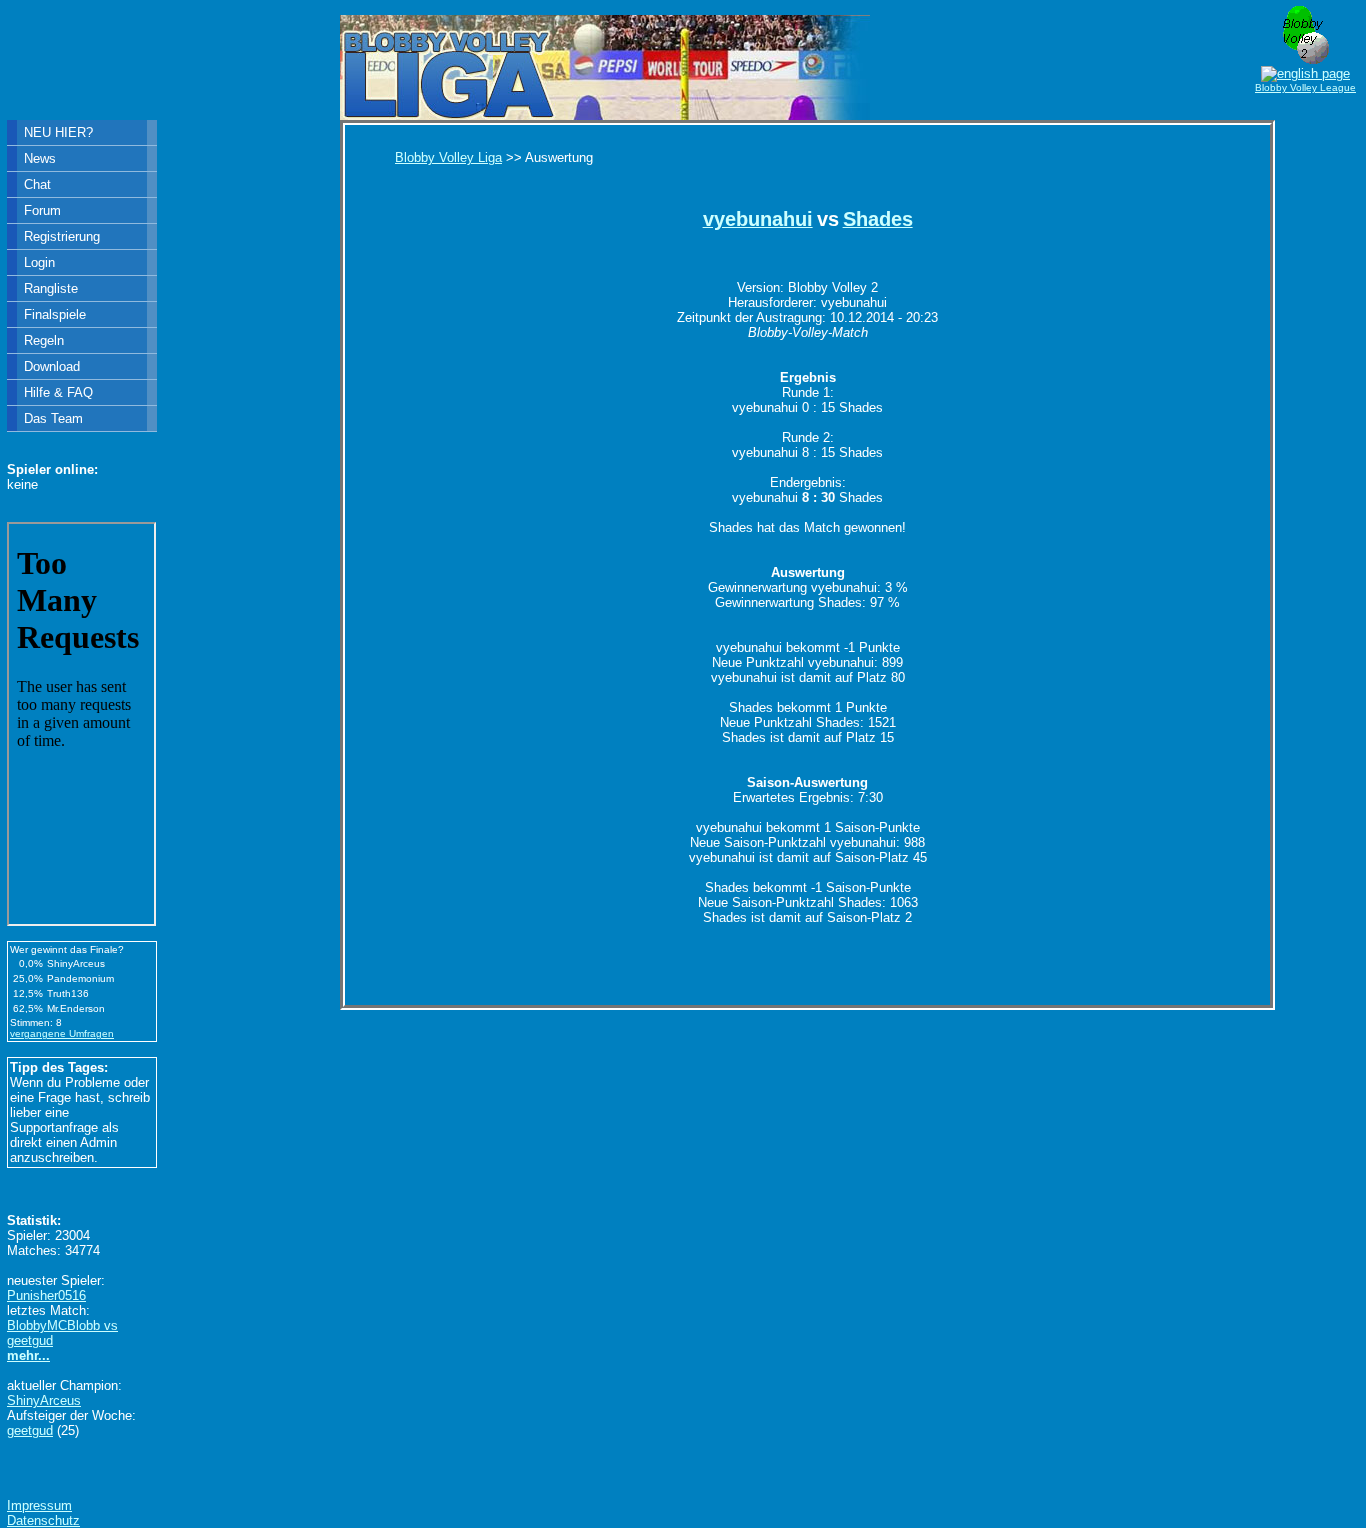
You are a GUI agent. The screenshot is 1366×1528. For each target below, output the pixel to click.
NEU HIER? (58, 132)
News (40, 158)
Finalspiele (55, 314)
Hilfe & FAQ (58, 392)
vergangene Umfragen (62, 1033)
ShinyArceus (44, 1400)
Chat (37, 184)
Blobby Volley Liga (448, 157)
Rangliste (51, 288)
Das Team (53, 418)
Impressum (39, 1505)
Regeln (44, 340)
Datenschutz (43, 1520)
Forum (42, 210)
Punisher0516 (46, 1295)
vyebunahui (758, 219)
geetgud (30, 1430)
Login (39, 262)
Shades (878, 219)
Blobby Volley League (1305, 87)
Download (52, 366)
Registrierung (62, 236)
